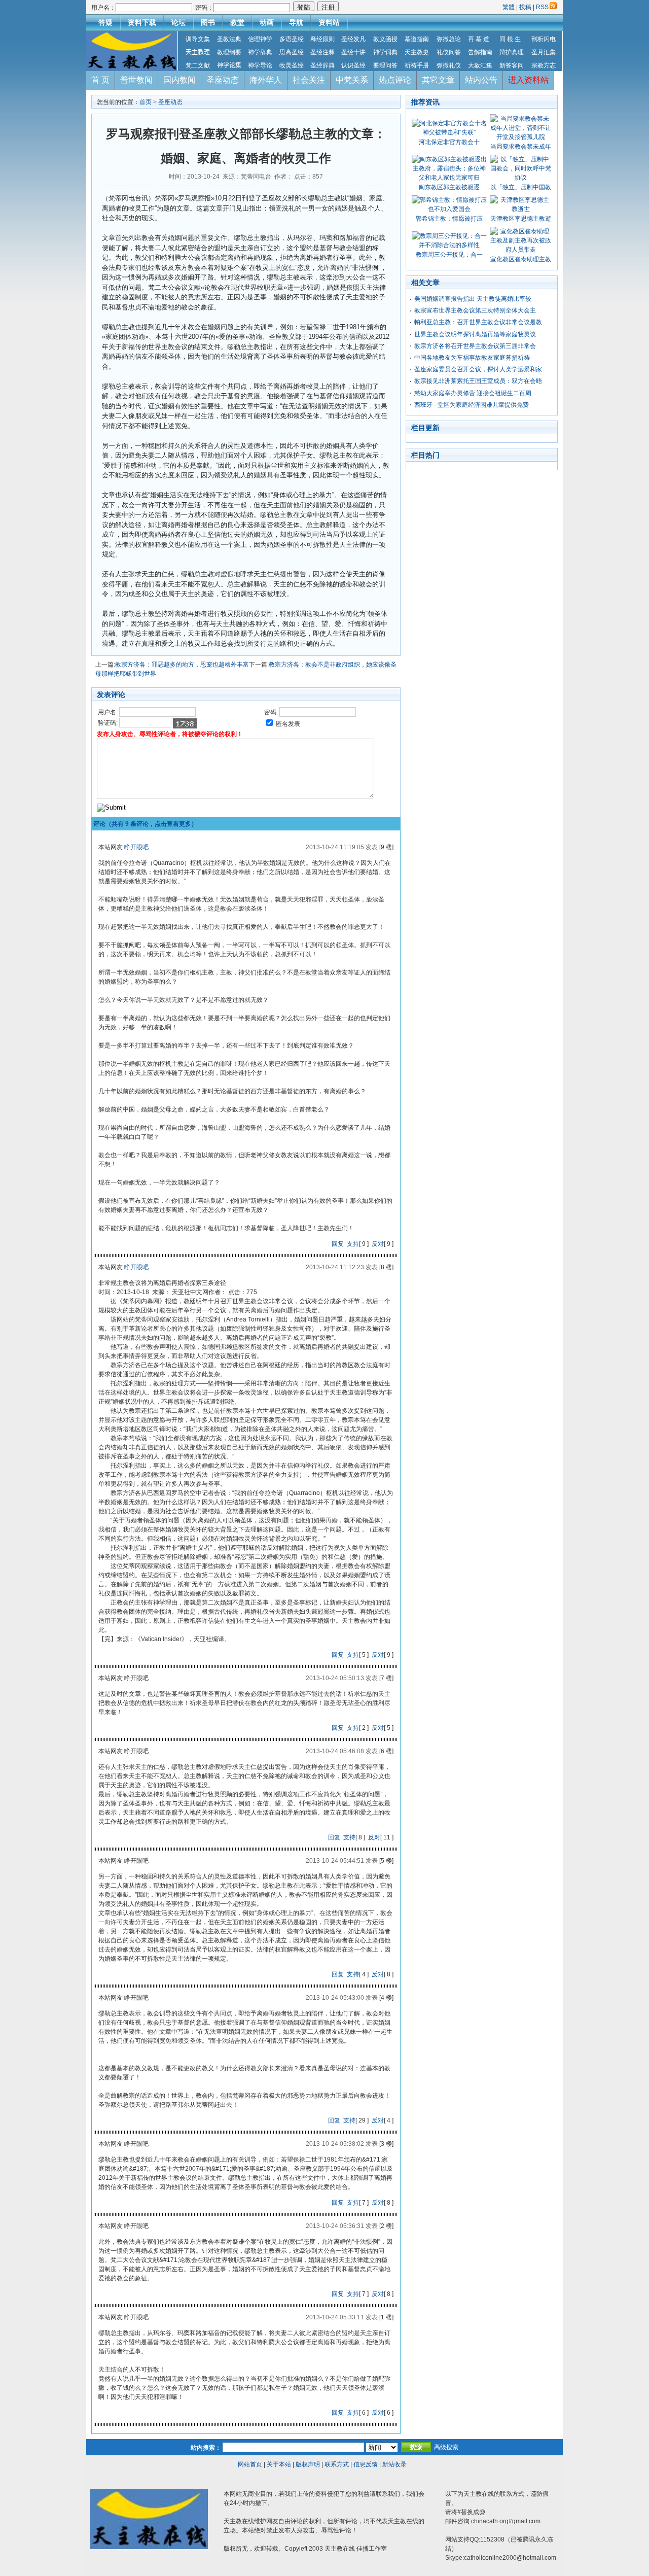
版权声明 (308, 2464)
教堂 (237, 22)
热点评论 (395, 80)
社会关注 (309, 80)
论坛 (178, 22)
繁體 (509, 7)
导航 (296, 22)
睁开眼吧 (136, 847)
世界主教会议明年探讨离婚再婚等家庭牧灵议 (475, 334)
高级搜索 (446, 2447)
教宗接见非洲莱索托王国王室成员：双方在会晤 (478, 381)
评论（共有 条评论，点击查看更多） (145, 824)
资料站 (329, 22)
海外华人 (266, 80)
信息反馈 (366, 2464)
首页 (146, 102)
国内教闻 (179, 80)
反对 (378, 1244)
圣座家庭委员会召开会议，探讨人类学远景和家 (478, 369)
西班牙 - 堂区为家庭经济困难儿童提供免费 (472, 405)
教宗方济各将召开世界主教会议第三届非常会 (475, 346)
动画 (267, 22)
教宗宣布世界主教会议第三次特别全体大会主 (475, 310)
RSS (542, 7)
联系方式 (337, 2464)
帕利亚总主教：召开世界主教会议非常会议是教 (478, 322)
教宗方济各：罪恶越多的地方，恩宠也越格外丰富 (182, 665)
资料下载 (142, 22)
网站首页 (250, 2464)
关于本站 (279, 2464)
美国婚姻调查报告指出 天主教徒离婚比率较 (473, 299)
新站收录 (394, 2464)
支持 (353, 1244)
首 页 (100, 80)
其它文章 (438, 80)
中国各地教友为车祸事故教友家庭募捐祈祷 (472, 358)
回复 (338, 1244)
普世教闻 (136, 80)
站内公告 (481, 80)
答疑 (105, 22)
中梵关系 (352, 80)
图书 (208, 22)
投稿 (525, 7)
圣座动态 (223, 80)
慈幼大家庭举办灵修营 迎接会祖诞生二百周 (473, 393)
